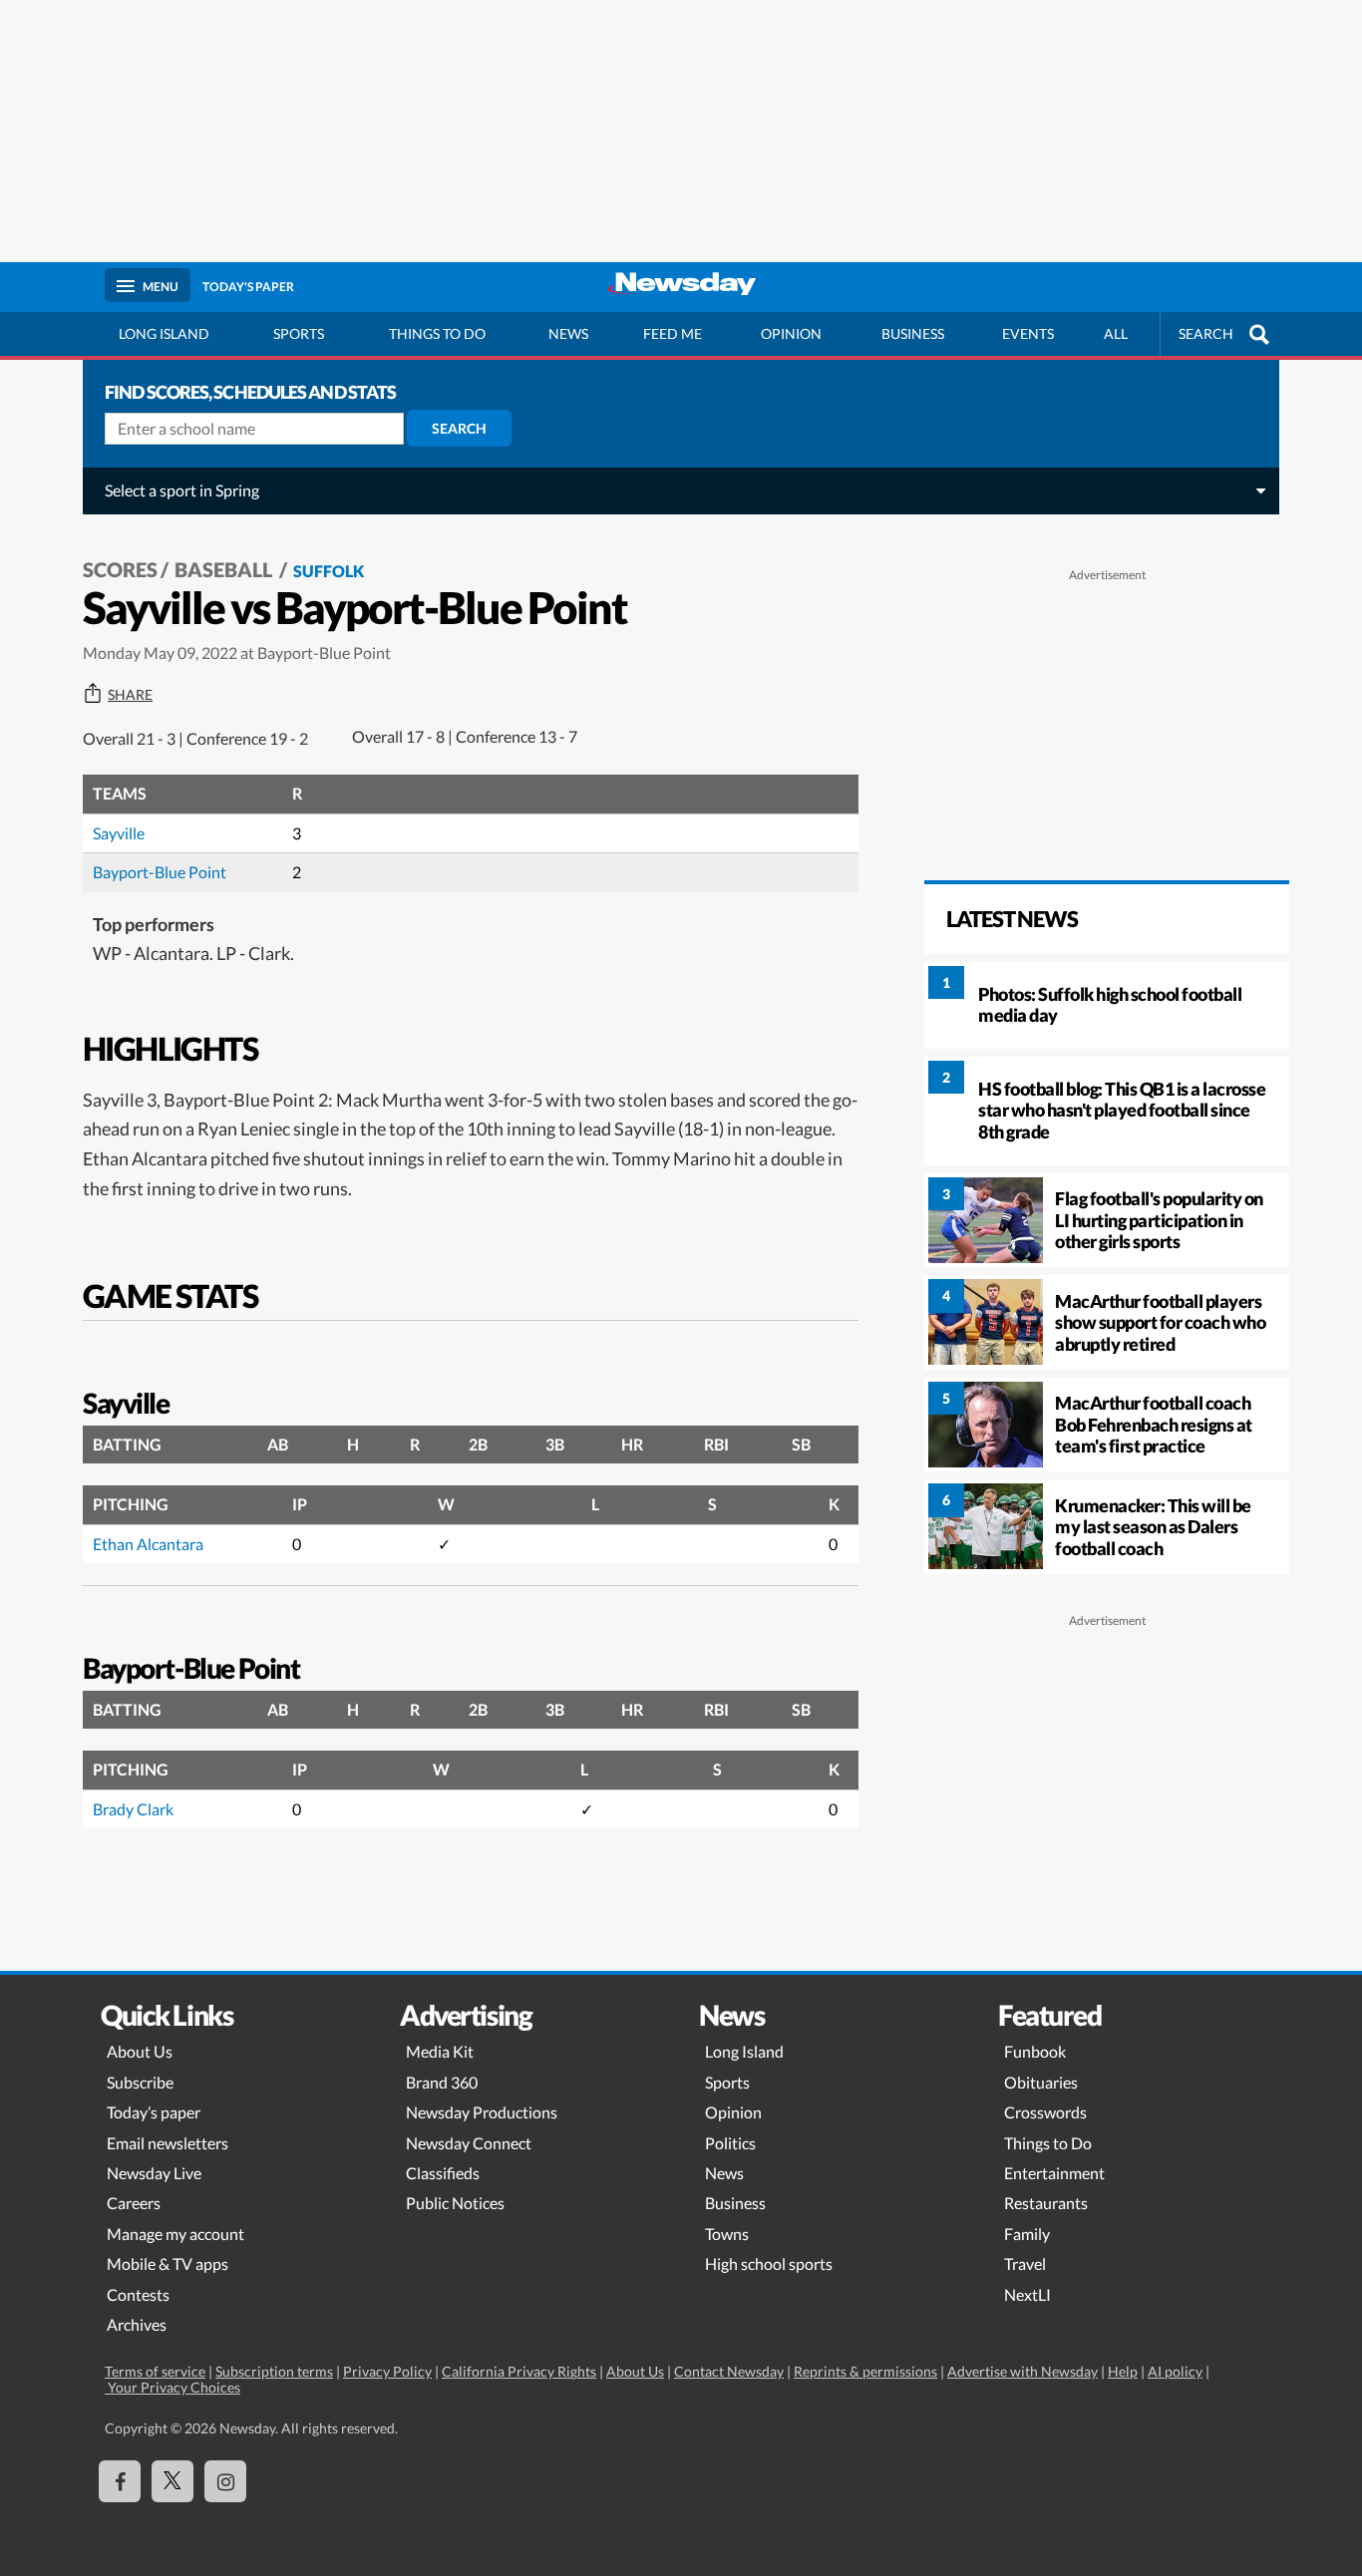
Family (1027, 2234)
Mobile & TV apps (168, 2263)
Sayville (119, 833)
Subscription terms (274, 2371)
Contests (138, 2294)
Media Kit (440, 2051)
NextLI (1027, 2294)
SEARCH (1206, 333)
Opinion (791, 333)
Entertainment (1054, 2173)
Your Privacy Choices (172, 2387)
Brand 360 (442, 2082)
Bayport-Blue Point (160, 872)
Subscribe (140, 2082)
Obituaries (1041, 2082)
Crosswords (1045, 2112)
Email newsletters (168, 2143)
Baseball (225, 569)
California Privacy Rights (519, 2371)
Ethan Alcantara (148, 1544)
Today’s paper (154, 2112)
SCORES (120, 569)
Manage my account (175, 2234)
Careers (134, 2203)
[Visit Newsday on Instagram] (225, 2481)
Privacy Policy (387, 2371)
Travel (1025, 2263)
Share (130, 695)
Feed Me (673, 333)
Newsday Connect (469, 2143)
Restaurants (1046, 2203)
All (1116, 333)
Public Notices (455, 2203)
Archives (137, 2324)
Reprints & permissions (865, 2371)
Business (913, 333)
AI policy (1175, 2371)
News (568, 333)
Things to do (437, 333)
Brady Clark (133, 1809)
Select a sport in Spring (182, 490)
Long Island (164, 333)
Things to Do (1048, 2143)
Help (1123, 2371)
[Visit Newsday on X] (172, 2481)
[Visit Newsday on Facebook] (120, 2481)
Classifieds (443, 2173)
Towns (727, 2234)
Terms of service (155, 2371)
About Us (140, 2051)
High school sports (769, 2263)
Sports (299, 333)
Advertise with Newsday (1022, 2371)
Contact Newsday (729, 2371)
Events (1028, 333)
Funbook (1035, 2051)
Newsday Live (154, 2173)
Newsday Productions (482, 2112)
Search (459, 428)
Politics (730, 2143)
